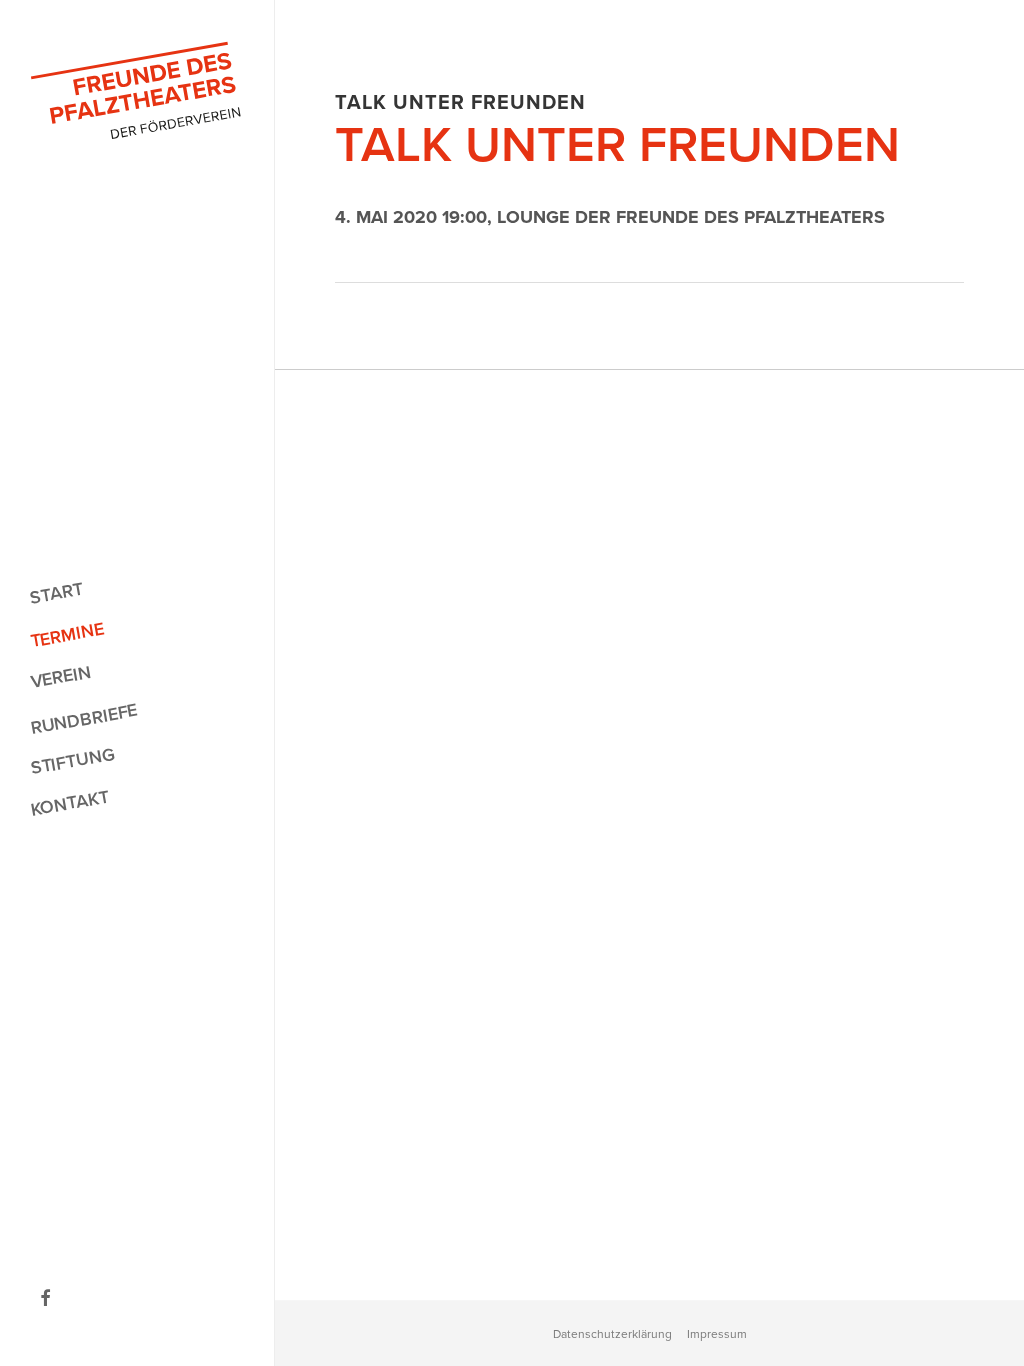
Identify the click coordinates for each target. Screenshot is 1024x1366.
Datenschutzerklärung (612, 1334)
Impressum (717, 1334)
